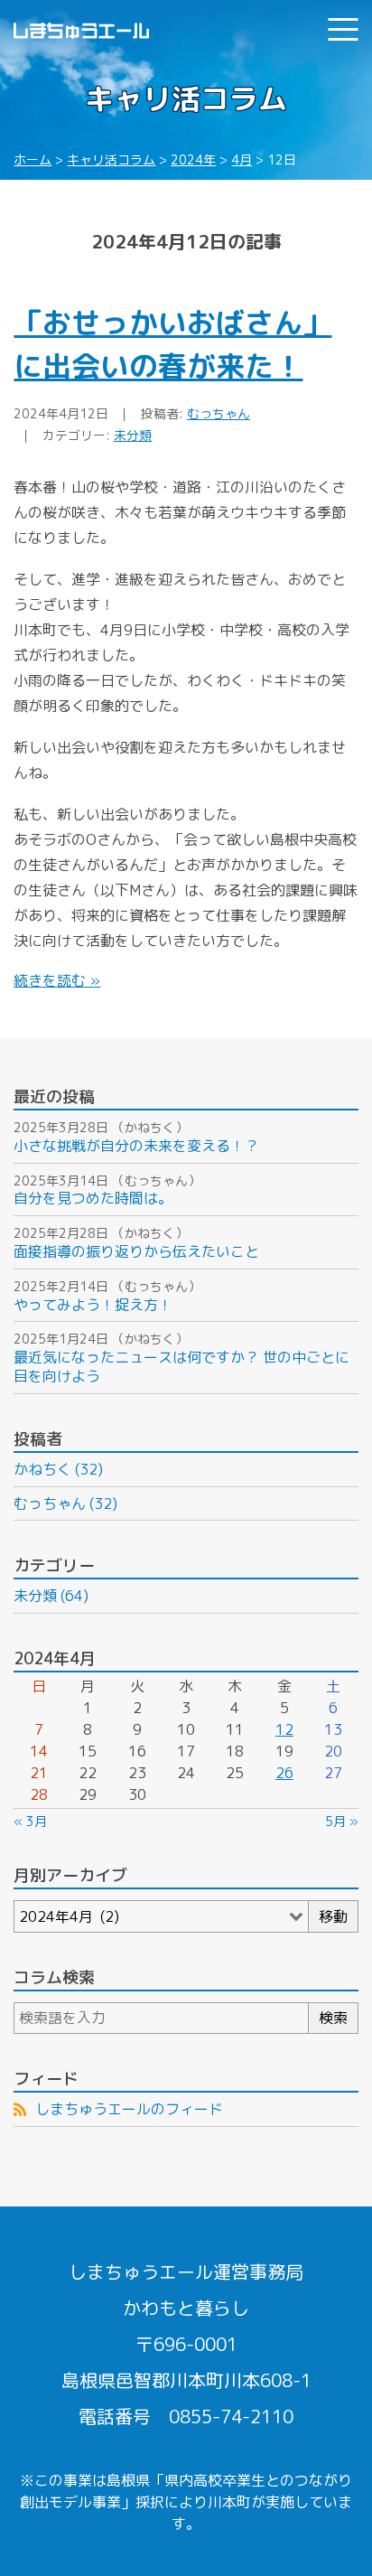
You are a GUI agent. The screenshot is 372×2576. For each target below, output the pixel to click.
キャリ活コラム (111, 159)
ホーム (33, 159)
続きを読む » (57, 980)
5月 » (342, 1821)
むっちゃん (219, 413)
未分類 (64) (51, 1596)
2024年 (193, 159)
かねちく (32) (58, 1469)
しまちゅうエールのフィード (129, 2109)
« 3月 (30, 1821)
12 (284, 1729)
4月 (242, 159)
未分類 (133, 435)
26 (284, 1773)
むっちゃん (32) (65, 1503)
